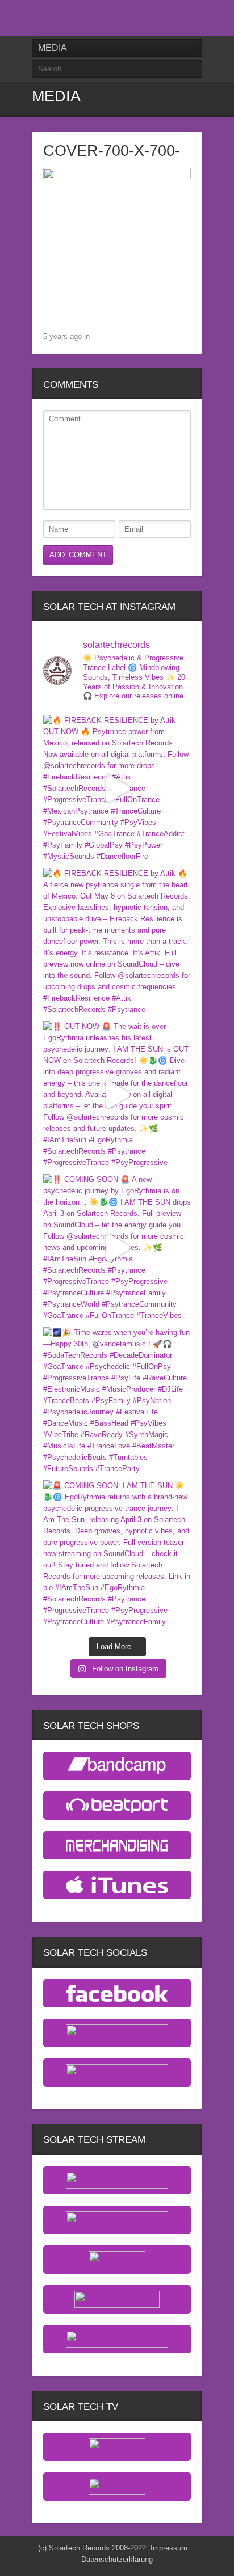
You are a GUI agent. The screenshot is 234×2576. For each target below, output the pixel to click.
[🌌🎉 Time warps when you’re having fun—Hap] (117, 1401)
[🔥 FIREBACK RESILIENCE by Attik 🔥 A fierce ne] (117, 942)
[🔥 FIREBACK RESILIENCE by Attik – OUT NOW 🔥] (117, 789)
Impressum (169, 2548)
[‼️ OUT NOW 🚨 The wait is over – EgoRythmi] (117, 1095)
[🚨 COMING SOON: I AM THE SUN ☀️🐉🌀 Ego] (117, 1554)
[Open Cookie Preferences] (20, 2562)
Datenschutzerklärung (117, 2559)
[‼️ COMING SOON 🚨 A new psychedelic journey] (117, 1248)
